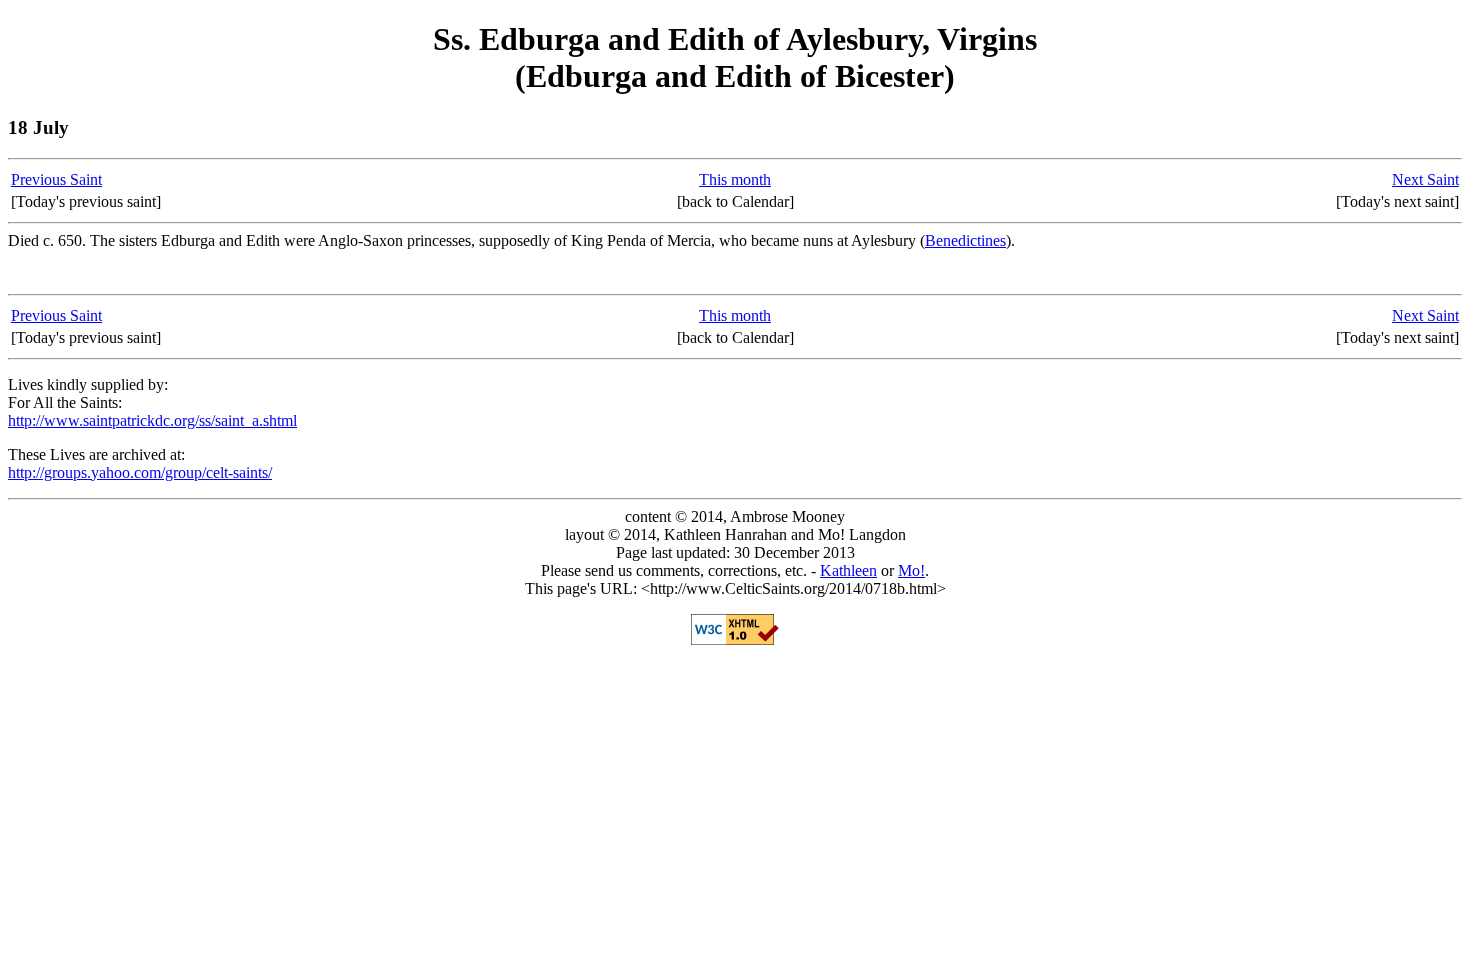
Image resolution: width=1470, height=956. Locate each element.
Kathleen (848, 570)
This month (735, 179)
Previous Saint (56, 179)
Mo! (911, 570)
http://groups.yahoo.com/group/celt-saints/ (140, 472)
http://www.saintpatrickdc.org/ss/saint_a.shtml (152, 420)
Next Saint (1425, 179)
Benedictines (965, 240)
